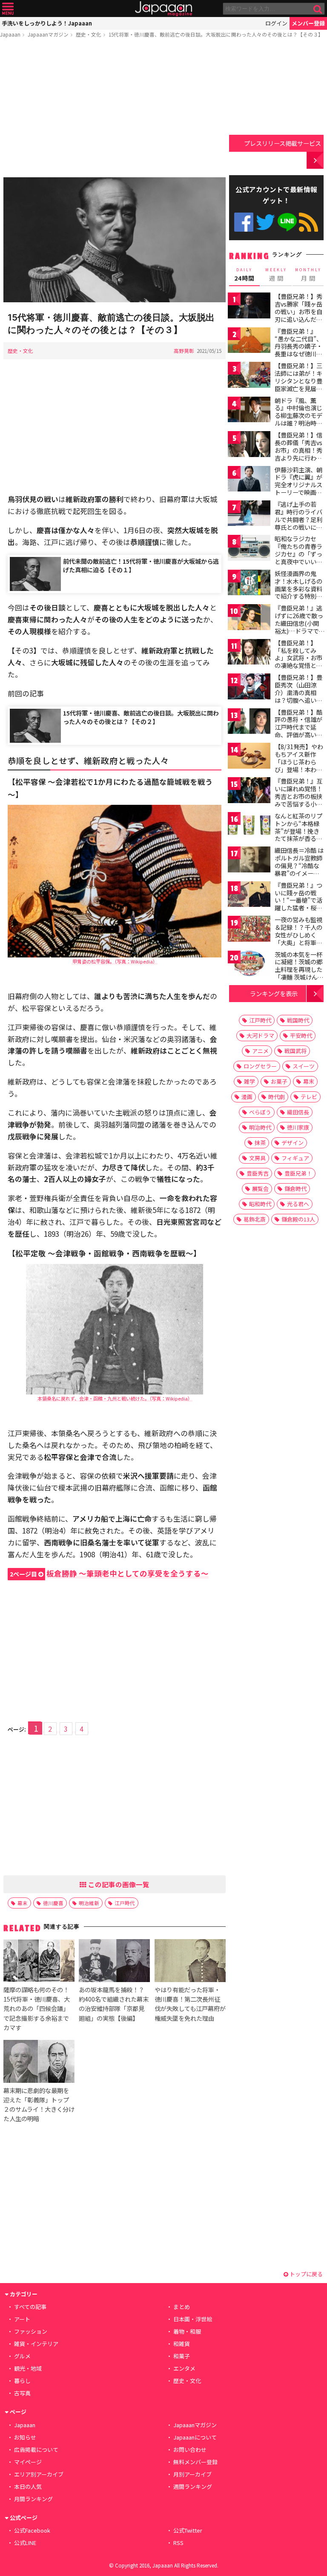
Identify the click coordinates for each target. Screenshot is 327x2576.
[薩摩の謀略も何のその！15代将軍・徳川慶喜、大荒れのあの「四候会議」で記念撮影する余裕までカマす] (39, 1962)
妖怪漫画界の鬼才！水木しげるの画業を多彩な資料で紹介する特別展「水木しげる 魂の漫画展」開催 (299, 592)
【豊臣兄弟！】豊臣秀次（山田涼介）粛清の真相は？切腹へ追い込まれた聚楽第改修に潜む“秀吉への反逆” (298, 700)
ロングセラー (260, 1066)
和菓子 (182, 2356)
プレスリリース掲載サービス (283, 143)
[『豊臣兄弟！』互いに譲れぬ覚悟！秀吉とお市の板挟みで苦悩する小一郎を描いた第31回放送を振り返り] (249, 791)
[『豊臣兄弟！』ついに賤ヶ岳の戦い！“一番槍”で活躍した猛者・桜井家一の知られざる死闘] (249, 896)
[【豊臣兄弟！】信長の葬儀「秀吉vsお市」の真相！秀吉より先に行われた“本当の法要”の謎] (249, 445)
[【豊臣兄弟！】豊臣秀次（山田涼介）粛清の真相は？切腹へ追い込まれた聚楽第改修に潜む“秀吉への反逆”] (249, 688)
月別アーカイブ (192, 2474)
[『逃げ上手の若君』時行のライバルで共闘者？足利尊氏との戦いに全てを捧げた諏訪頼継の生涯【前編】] (249, 515)
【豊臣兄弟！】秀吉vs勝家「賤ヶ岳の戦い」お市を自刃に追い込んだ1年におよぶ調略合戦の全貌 (298, 315)
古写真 (22, 2393)
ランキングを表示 (274, 993)
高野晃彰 (184, 351)
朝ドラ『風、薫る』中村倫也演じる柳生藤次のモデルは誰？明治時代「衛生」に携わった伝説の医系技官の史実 (298, 423)
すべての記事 (30, 2307)
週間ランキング (193, 2487)
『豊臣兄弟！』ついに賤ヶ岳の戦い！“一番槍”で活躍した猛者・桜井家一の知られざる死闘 (298, 904)
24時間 (244, 275)
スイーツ (304, 1066)
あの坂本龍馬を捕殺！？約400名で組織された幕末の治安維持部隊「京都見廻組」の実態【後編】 (114, 2004)
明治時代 (260, 1127)
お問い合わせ (190, 2450)
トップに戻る (305, 2274)
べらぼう (260, 1112)
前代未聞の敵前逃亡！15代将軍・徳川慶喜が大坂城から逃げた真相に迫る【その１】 (141, 565)
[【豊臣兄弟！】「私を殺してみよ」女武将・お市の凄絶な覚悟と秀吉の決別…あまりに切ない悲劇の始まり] (249, 653)
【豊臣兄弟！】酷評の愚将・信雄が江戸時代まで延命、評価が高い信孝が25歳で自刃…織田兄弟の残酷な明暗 (299, 735)
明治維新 (89, 1903)
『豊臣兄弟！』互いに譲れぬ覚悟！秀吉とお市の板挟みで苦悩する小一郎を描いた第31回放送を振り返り (299, 800)
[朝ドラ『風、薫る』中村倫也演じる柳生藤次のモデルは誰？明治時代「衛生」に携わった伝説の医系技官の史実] (249, 411)
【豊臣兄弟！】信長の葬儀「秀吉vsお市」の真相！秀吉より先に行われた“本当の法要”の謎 (298, 454)
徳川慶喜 (53, 1903)
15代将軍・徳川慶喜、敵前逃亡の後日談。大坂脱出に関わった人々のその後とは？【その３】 (216, 34)
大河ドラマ (260, 1035)
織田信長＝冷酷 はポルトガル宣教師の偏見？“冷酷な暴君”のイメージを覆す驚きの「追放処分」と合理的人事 (299, 873)
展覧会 (260, 1189)
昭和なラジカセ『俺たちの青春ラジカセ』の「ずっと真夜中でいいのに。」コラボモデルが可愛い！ (298, 557)
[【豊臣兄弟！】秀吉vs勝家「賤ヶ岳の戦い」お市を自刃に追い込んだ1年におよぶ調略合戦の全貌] (249, 307)
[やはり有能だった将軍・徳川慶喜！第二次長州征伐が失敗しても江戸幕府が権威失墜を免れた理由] (190, 1962)
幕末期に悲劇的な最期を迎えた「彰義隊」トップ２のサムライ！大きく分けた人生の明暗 (39, 2104)
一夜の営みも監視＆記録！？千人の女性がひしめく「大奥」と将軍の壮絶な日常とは (298, 934)
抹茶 (260, 1143)
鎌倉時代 (295, 1189)
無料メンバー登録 (195, 2462)
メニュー (8, 9)
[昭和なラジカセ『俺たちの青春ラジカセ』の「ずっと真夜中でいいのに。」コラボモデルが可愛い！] (249, 549)
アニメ (260, 1051)
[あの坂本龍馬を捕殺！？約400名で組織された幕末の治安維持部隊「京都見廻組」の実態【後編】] (114, 1962)
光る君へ (298, 1204)
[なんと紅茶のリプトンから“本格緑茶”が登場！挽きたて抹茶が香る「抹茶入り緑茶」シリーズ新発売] (249, 826)
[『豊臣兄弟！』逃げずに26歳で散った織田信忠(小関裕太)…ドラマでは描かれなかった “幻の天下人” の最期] (249, 618)
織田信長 (298, 1112)
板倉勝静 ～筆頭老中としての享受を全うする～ (109, 1573)
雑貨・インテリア (36, 2344)
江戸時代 (125, 1903)
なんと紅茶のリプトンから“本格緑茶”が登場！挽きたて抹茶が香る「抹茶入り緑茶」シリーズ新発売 (298, 835)
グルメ (22, 2356)
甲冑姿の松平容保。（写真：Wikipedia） (115, 961)
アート (22, 2319)
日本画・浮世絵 (193, 2319)
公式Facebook (244, 222)
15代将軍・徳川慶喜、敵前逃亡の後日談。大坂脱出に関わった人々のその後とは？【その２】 (141, 717)
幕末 (23, 1903)
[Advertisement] (115, 109)
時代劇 (277, 1097)
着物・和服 (187, 2331)
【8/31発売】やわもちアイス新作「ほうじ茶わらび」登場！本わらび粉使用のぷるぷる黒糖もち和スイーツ (299, 769)
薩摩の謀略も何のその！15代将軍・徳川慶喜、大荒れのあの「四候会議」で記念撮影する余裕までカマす (37, 2008)
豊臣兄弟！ (298, 1173)
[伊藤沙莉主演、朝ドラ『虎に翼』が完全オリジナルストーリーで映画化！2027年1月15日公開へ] (249, 480)
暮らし (22, 2381)
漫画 (247, 1097)
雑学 (250, 1081)
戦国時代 (298, 1020)
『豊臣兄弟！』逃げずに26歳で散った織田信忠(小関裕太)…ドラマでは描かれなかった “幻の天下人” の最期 (299, 631)
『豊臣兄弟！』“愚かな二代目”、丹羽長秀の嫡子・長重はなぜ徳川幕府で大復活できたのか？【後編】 (298, 350)
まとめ (182, 2307)
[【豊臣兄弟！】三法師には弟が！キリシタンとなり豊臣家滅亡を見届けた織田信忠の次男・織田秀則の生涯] (249, 376)
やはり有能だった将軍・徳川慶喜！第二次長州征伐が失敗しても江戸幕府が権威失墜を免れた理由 (190, 2004)
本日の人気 (28, 2487)
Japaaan (163, 9)
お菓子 (279, 1081)
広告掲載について (36, 2450)
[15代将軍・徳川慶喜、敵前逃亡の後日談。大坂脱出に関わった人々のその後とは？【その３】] (115, 241)
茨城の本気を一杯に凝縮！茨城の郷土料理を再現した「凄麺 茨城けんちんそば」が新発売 (299, 969)
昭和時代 (260, 1204)
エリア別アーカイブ (39, 2474)
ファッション (31, 2331)
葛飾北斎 (255, 1219)
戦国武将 (295, 1051)
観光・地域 (28, 2368)
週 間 (276, 275)
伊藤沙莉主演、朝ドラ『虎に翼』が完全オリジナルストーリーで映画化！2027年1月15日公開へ (298, 489)
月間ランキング (33, 2499)
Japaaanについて (195, 2437)
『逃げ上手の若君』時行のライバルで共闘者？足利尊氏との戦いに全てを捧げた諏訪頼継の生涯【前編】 (298, 523)
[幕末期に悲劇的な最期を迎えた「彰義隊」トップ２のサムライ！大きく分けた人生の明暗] (39, 2063)
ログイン (276, 23)
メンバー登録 (308, 23)
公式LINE (287, 222)
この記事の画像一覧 (118, 1884)
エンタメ (184, 2368)
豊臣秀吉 (258, 1173)
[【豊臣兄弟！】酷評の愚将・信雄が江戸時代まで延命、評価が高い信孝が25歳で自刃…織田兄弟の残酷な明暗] (249, 723)
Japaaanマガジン (48, 34)
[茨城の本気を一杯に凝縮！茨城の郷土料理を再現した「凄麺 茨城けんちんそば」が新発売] (249, 965)
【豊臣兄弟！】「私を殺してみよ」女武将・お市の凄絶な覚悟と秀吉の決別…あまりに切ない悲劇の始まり (299, 665)
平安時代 (301, 1035)
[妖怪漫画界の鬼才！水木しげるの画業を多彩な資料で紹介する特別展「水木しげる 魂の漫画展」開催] (249, 584)
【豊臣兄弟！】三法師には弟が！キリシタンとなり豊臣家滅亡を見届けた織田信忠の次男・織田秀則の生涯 (298, 388)
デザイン (293, 1143)
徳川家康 (298, 1127)
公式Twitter (265, 222)
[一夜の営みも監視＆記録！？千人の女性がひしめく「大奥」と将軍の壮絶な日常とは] (249, 930)
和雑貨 (182, 2344)
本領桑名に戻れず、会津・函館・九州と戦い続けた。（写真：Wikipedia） (115, 1398)
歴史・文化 (89, 34)
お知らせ (25, 2437)
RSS (308, 222)
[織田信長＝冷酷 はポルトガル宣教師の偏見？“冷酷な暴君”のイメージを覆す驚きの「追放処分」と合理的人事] (249, 861)
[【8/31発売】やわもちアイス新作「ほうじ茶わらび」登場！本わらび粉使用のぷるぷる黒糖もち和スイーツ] (249, 757)
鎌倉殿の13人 (298, 1219)
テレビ (309, 1097)
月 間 (308, 275)
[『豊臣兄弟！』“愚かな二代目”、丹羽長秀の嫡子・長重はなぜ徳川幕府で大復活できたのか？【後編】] (249, 342)
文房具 (257, 1158)
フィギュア (295, 1158)
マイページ (28, 2462)
